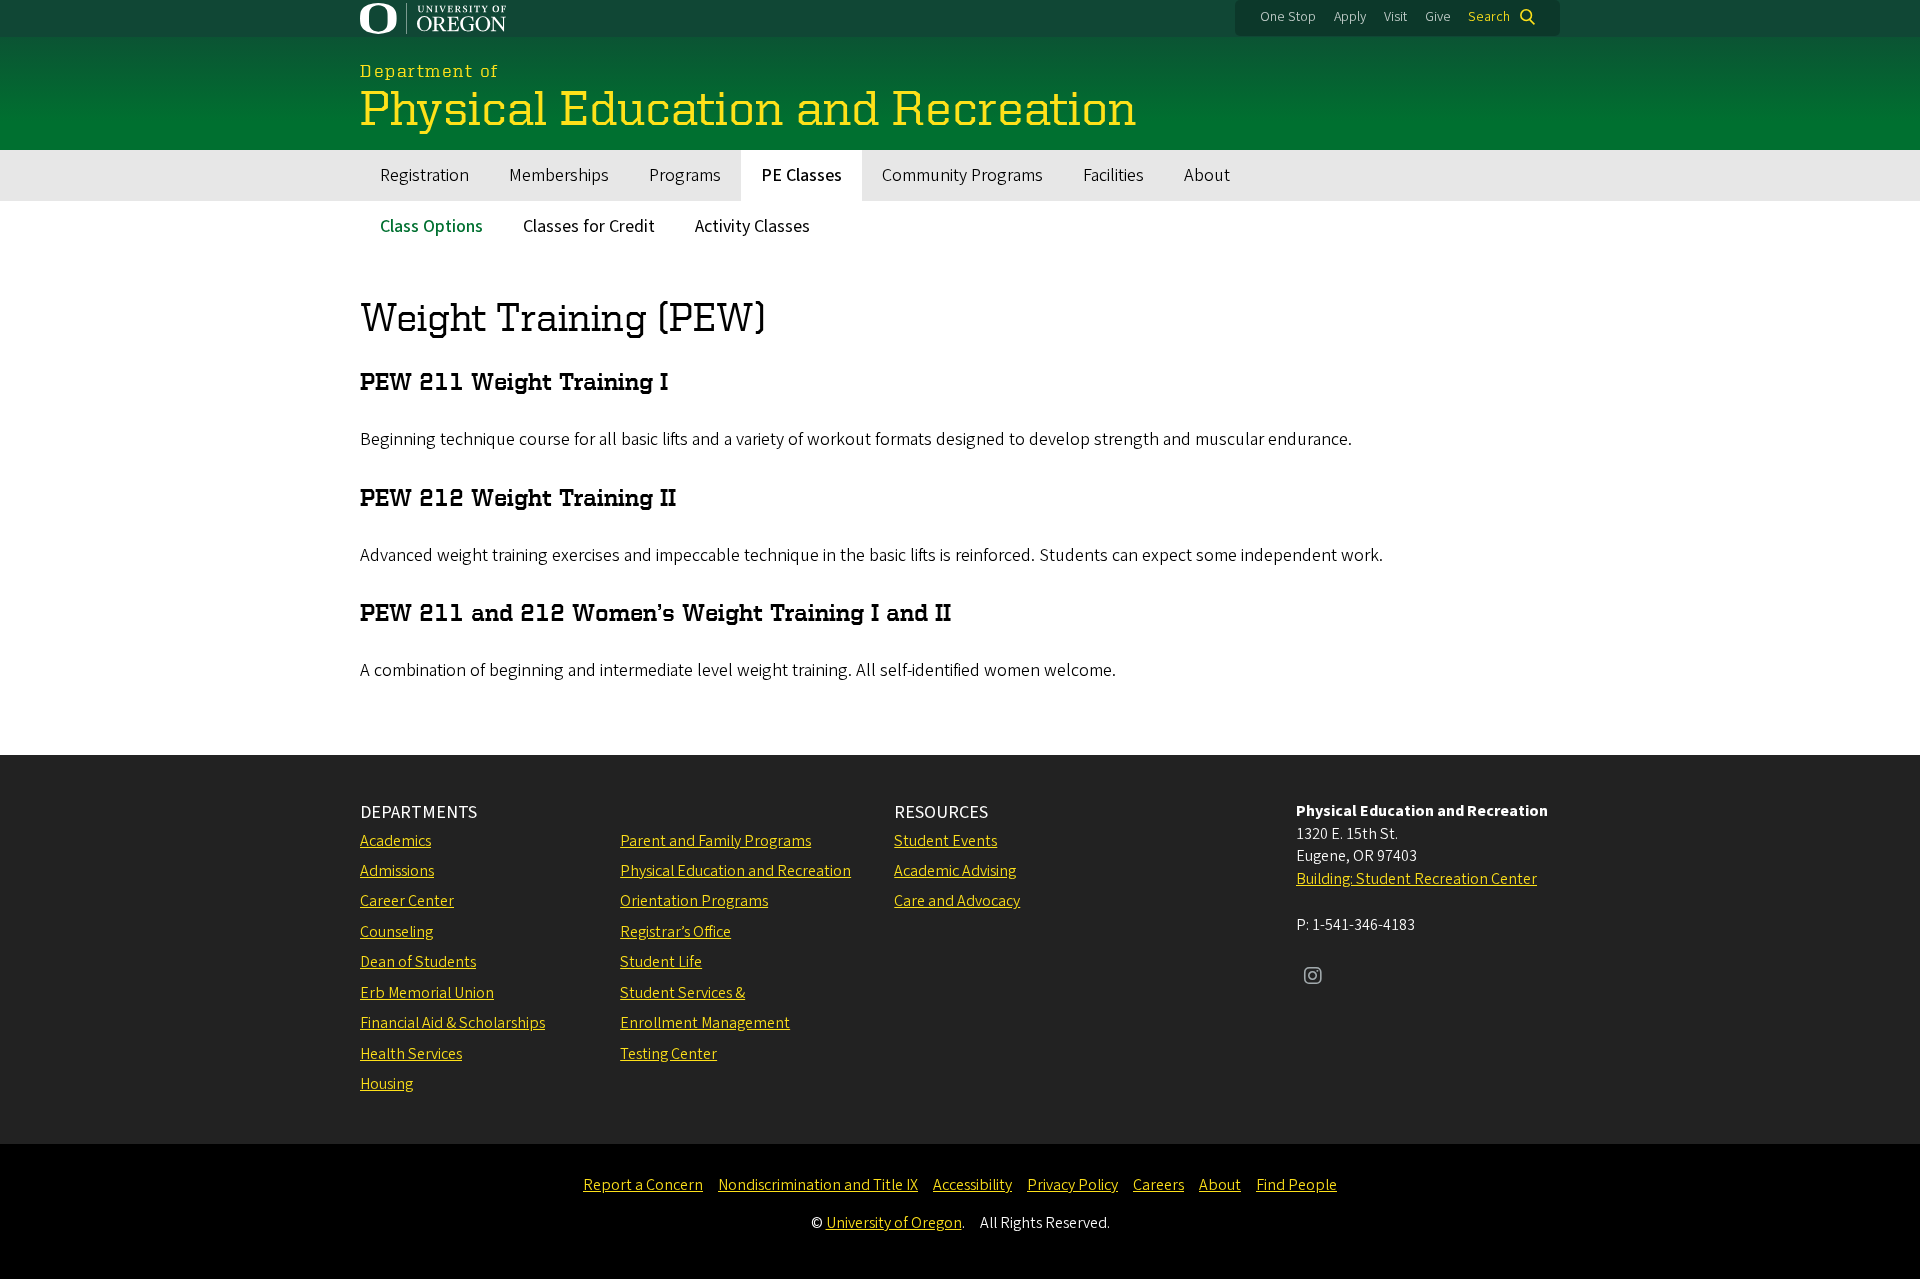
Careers (1158, 1185)
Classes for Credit (589, 226)
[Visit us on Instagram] (1313, 978)
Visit (1395, 17)
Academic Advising (955, 871)
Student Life (661, 962)
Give (1438, 17)
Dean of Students (418, 962)
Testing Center (668, 1054)
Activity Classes (752, 226)
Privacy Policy (1072, 1185)
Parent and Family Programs (715, 841)
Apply (1350, 17)
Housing (386, 1084)
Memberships (559, 175)
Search (1489, 17)
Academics (395, 841)
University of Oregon (894, 1223)
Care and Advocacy (957, 901)
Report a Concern (643, 1185)
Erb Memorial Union (427, 993)
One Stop (1288, 17)
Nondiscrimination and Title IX (818, 1185)
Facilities (1113, 175)
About (1207, 175)
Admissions (397, 871)
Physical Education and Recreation (735, 871)
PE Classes (801, 175)
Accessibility (972, 1185)
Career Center (407, 901)
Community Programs (962, 175)
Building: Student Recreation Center (1416, 879)
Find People (1296, 1185)
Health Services (411, 1054)
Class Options (431, 226)
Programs (685, 175)
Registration (424, 175)
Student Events (945, 841)
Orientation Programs (694, 901)
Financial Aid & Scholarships (452, 1023)
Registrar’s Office (675, 932)
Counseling (396, 932)
